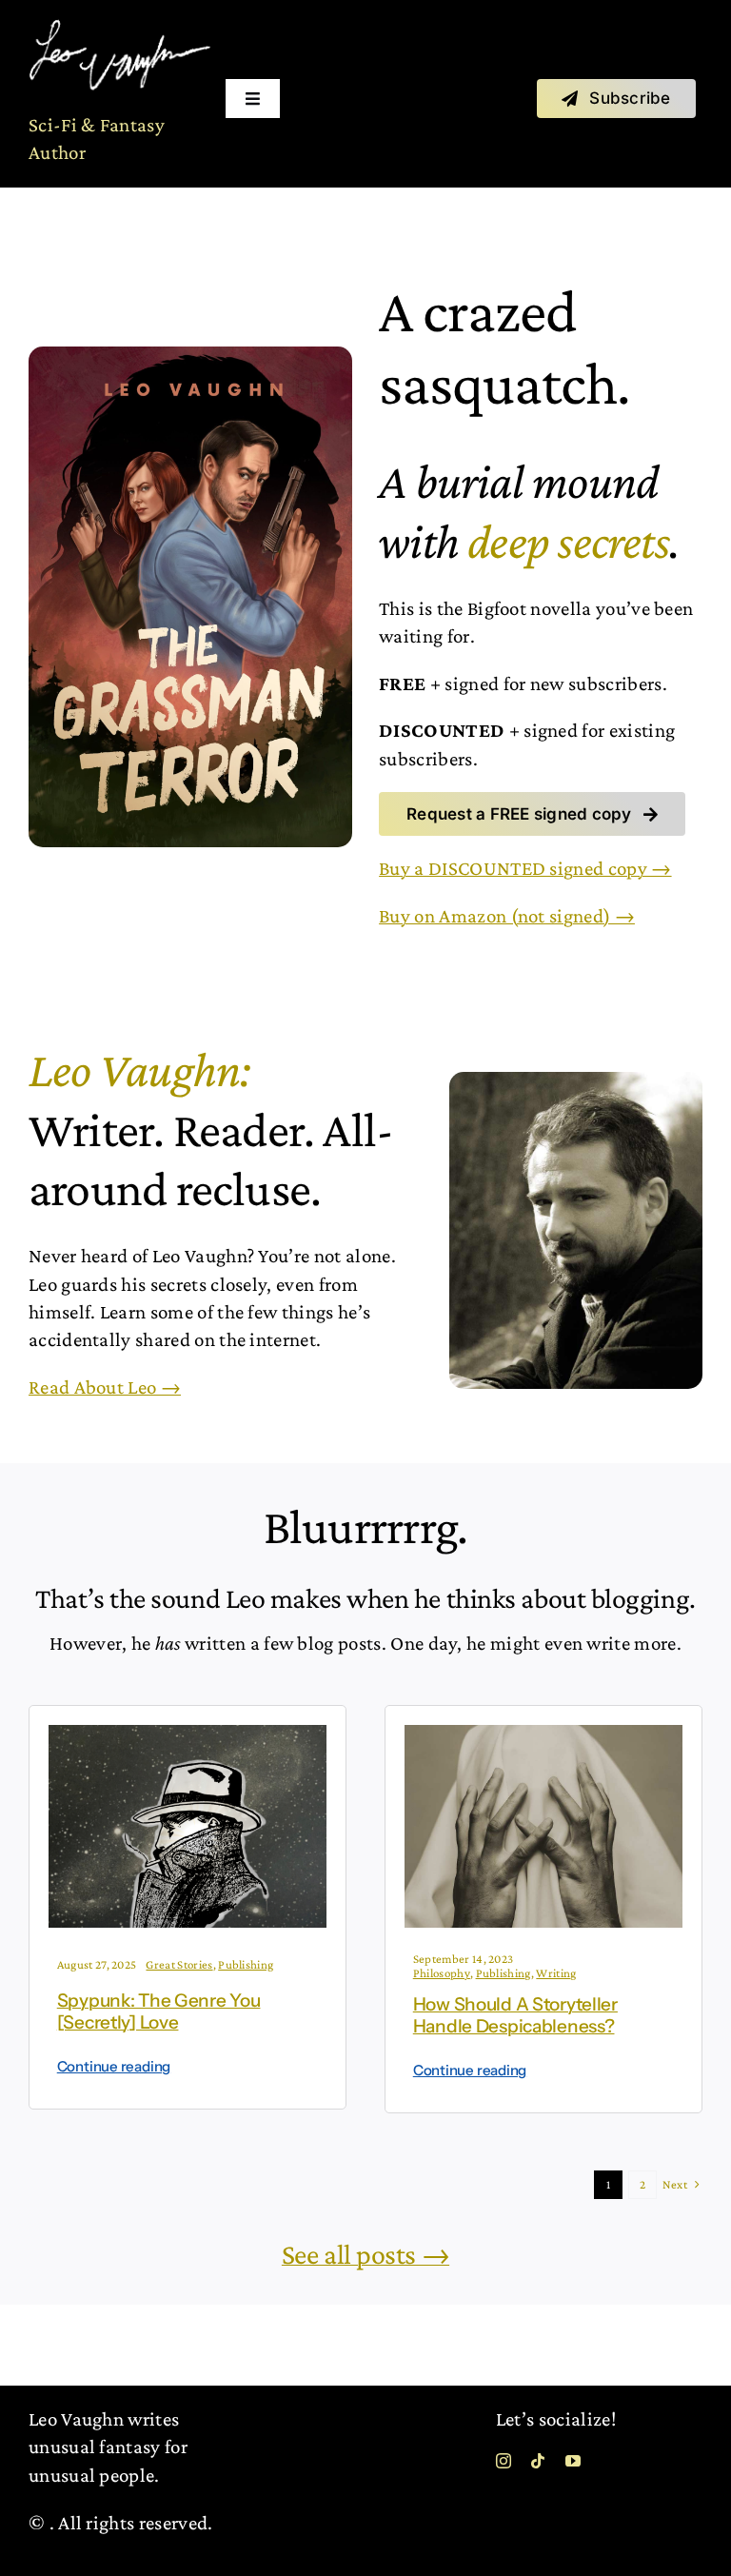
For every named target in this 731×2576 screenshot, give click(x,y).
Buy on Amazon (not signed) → (507, 916)
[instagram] (504, 2461)
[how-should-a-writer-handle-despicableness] (543, 1734)
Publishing (246, 1964)
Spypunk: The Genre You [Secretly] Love (159, 2011)
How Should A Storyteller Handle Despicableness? (515, 2015)
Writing (556, 1973)
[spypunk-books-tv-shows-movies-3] (188, 1734)
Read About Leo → (105, 1387)
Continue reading (114, 2066)
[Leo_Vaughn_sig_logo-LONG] (120, 29)
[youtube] (573, 2461)
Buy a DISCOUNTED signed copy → (525, 868)
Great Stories (179, 1964)
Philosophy (442, 1973)
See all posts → (365, 2254)
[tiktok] (538, 2461)
